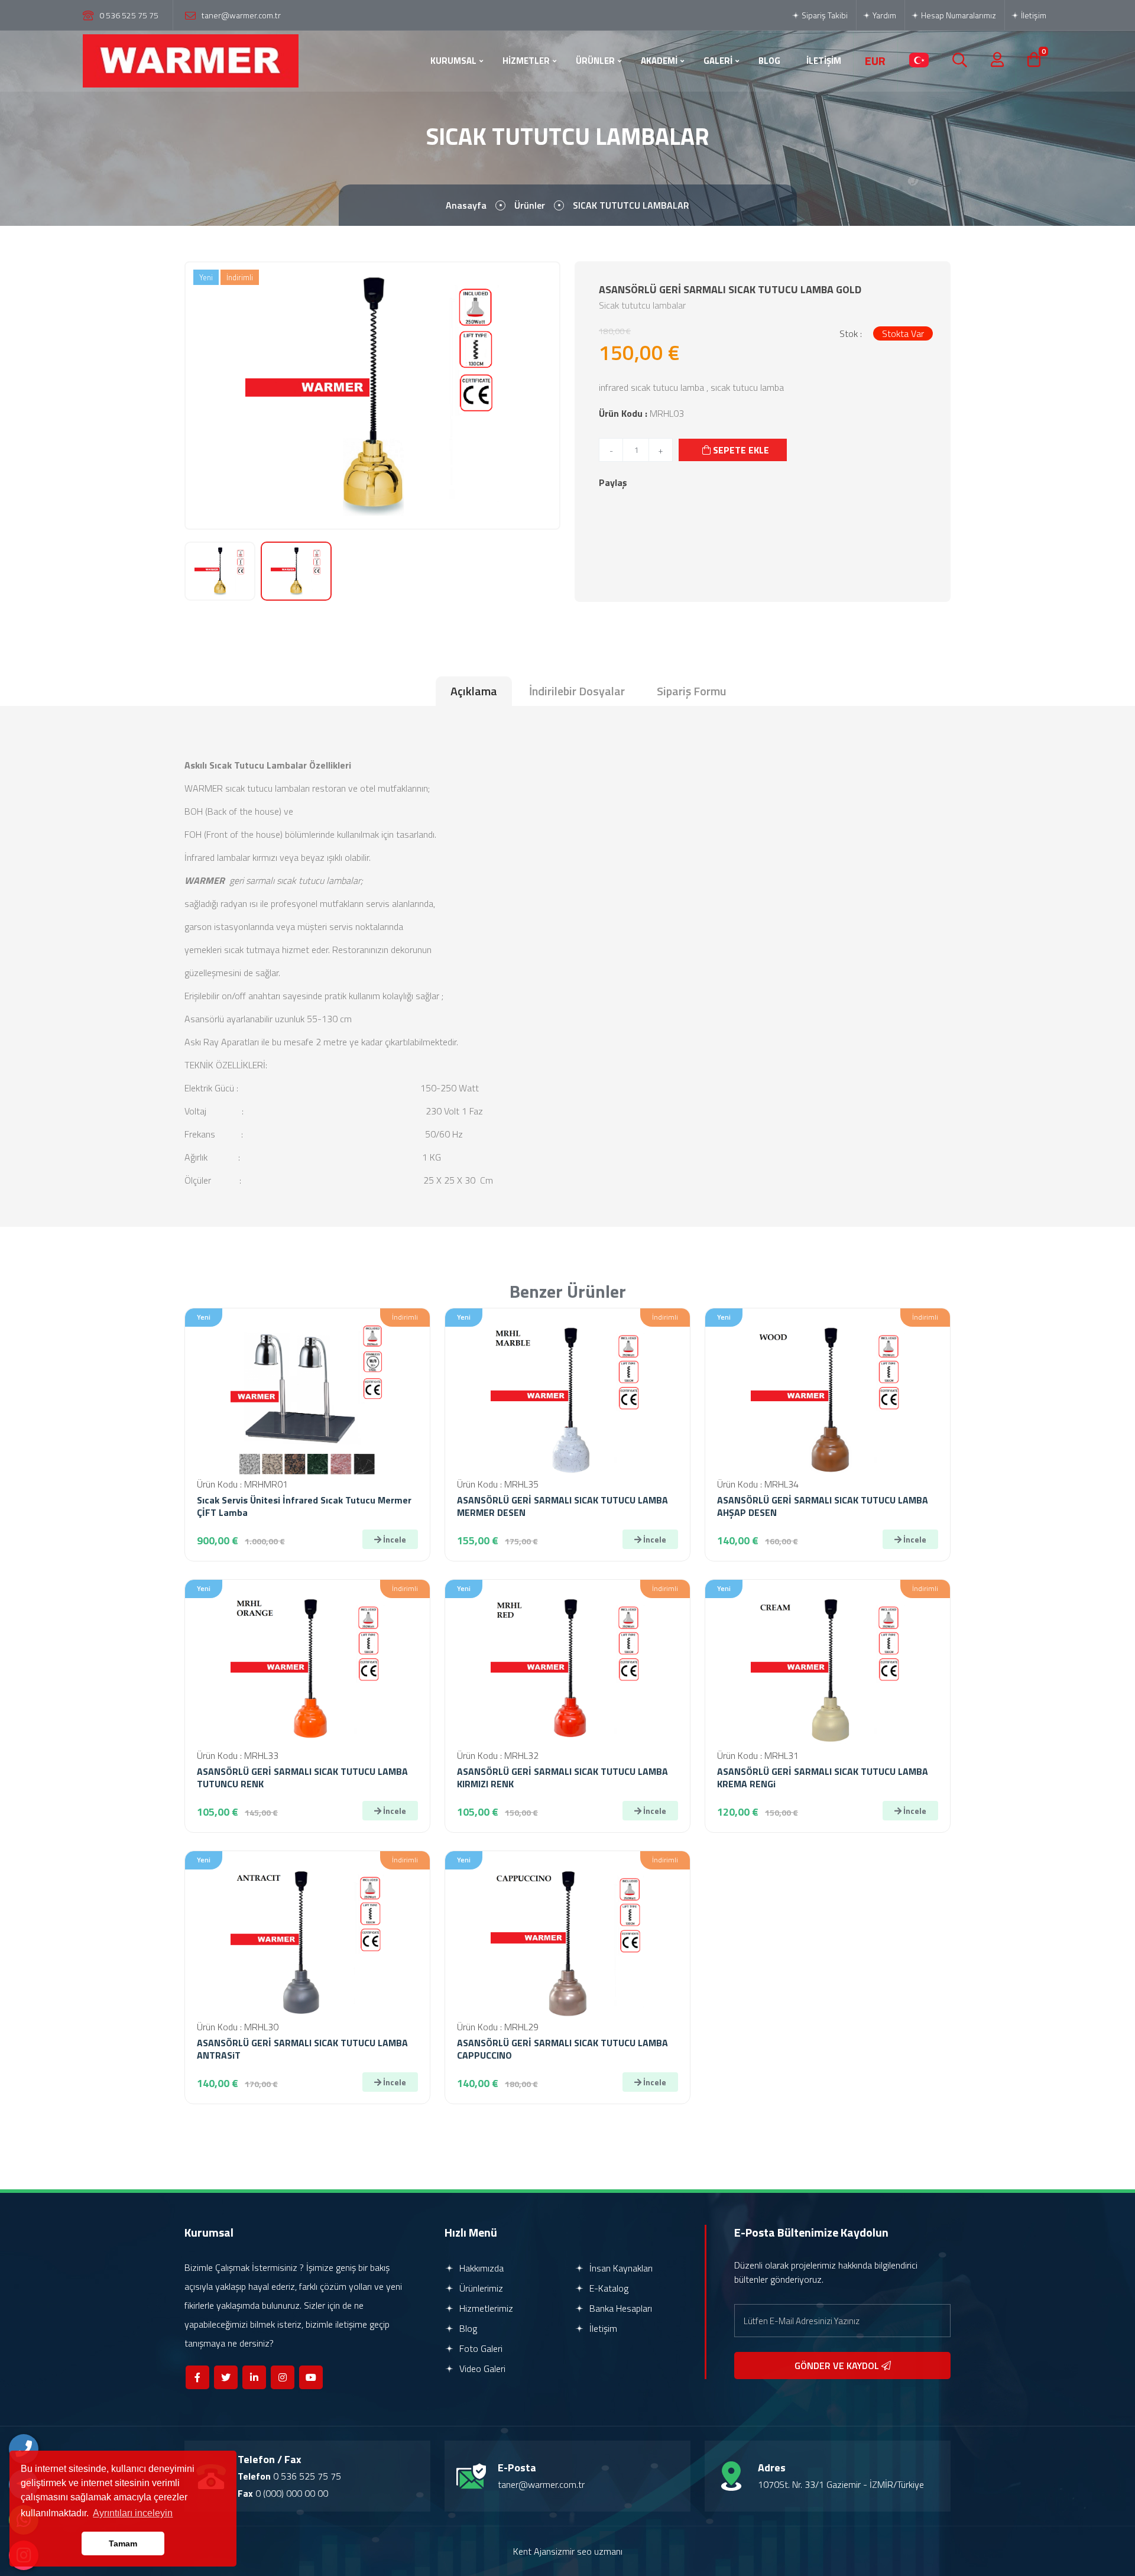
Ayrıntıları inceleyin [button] (133, 2513)
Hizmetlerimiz (485, 2308)
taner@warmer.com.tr (241, 15)
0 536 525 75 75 (129, 15)
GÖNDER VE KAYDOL (838, 2366)
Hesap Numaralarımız (958, 15)
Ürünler (530, 205)
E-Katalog (608, 2288)
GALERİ (718, 61)
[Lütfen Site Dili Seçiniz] (919, 61)
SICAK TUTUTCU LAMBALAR (631, 205)
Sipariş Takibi (824, 15)
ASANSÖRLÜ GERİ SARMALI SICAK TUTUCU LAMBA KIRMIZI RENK (562, 1778)
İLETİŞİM (824, 61)
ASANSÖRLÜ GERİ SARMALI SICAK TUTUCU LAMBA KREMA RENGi (823, 1778)
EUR (875, 61)
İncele (394, 1539)
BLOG (769, 61)
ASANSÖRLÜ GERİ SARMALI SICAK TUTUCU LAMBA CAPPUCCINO (562, 2049)
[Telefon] (24, 2449)
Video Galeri (481, 2368)
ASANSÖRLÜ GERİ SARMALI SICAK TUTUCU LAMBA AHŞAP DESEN (823, 1506)
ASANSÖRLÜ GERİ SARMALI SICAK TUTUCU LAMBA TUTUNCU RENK (302, 1778)
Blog (467, 2328)
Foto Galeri (480, 2348)
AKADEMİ (659, 61)
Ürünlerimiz (480, 2288)
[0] (1034, 61)
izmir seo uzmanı (589, 2551)
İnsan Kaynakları (620, 2268)
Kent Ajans (534, 2551)
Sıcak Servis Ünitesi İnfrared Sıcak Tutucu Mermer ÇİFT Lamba (304, 1506)
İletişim (1033, 15)
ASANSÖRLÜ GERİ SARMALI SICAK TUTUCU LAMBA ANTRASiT (302, 2049)
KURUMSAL (453, 61)
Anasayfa (466, 205)
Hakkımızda (480, 2268)
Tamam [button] (123, 2543)
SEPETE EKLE (740, 450)
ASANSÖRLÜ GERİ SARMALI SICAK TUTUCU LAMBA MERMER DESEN (562, 1506)
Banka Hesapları (620, 2308)
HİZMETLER (526, 61)
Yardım (883, 15)
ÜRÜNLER (595, 61)
